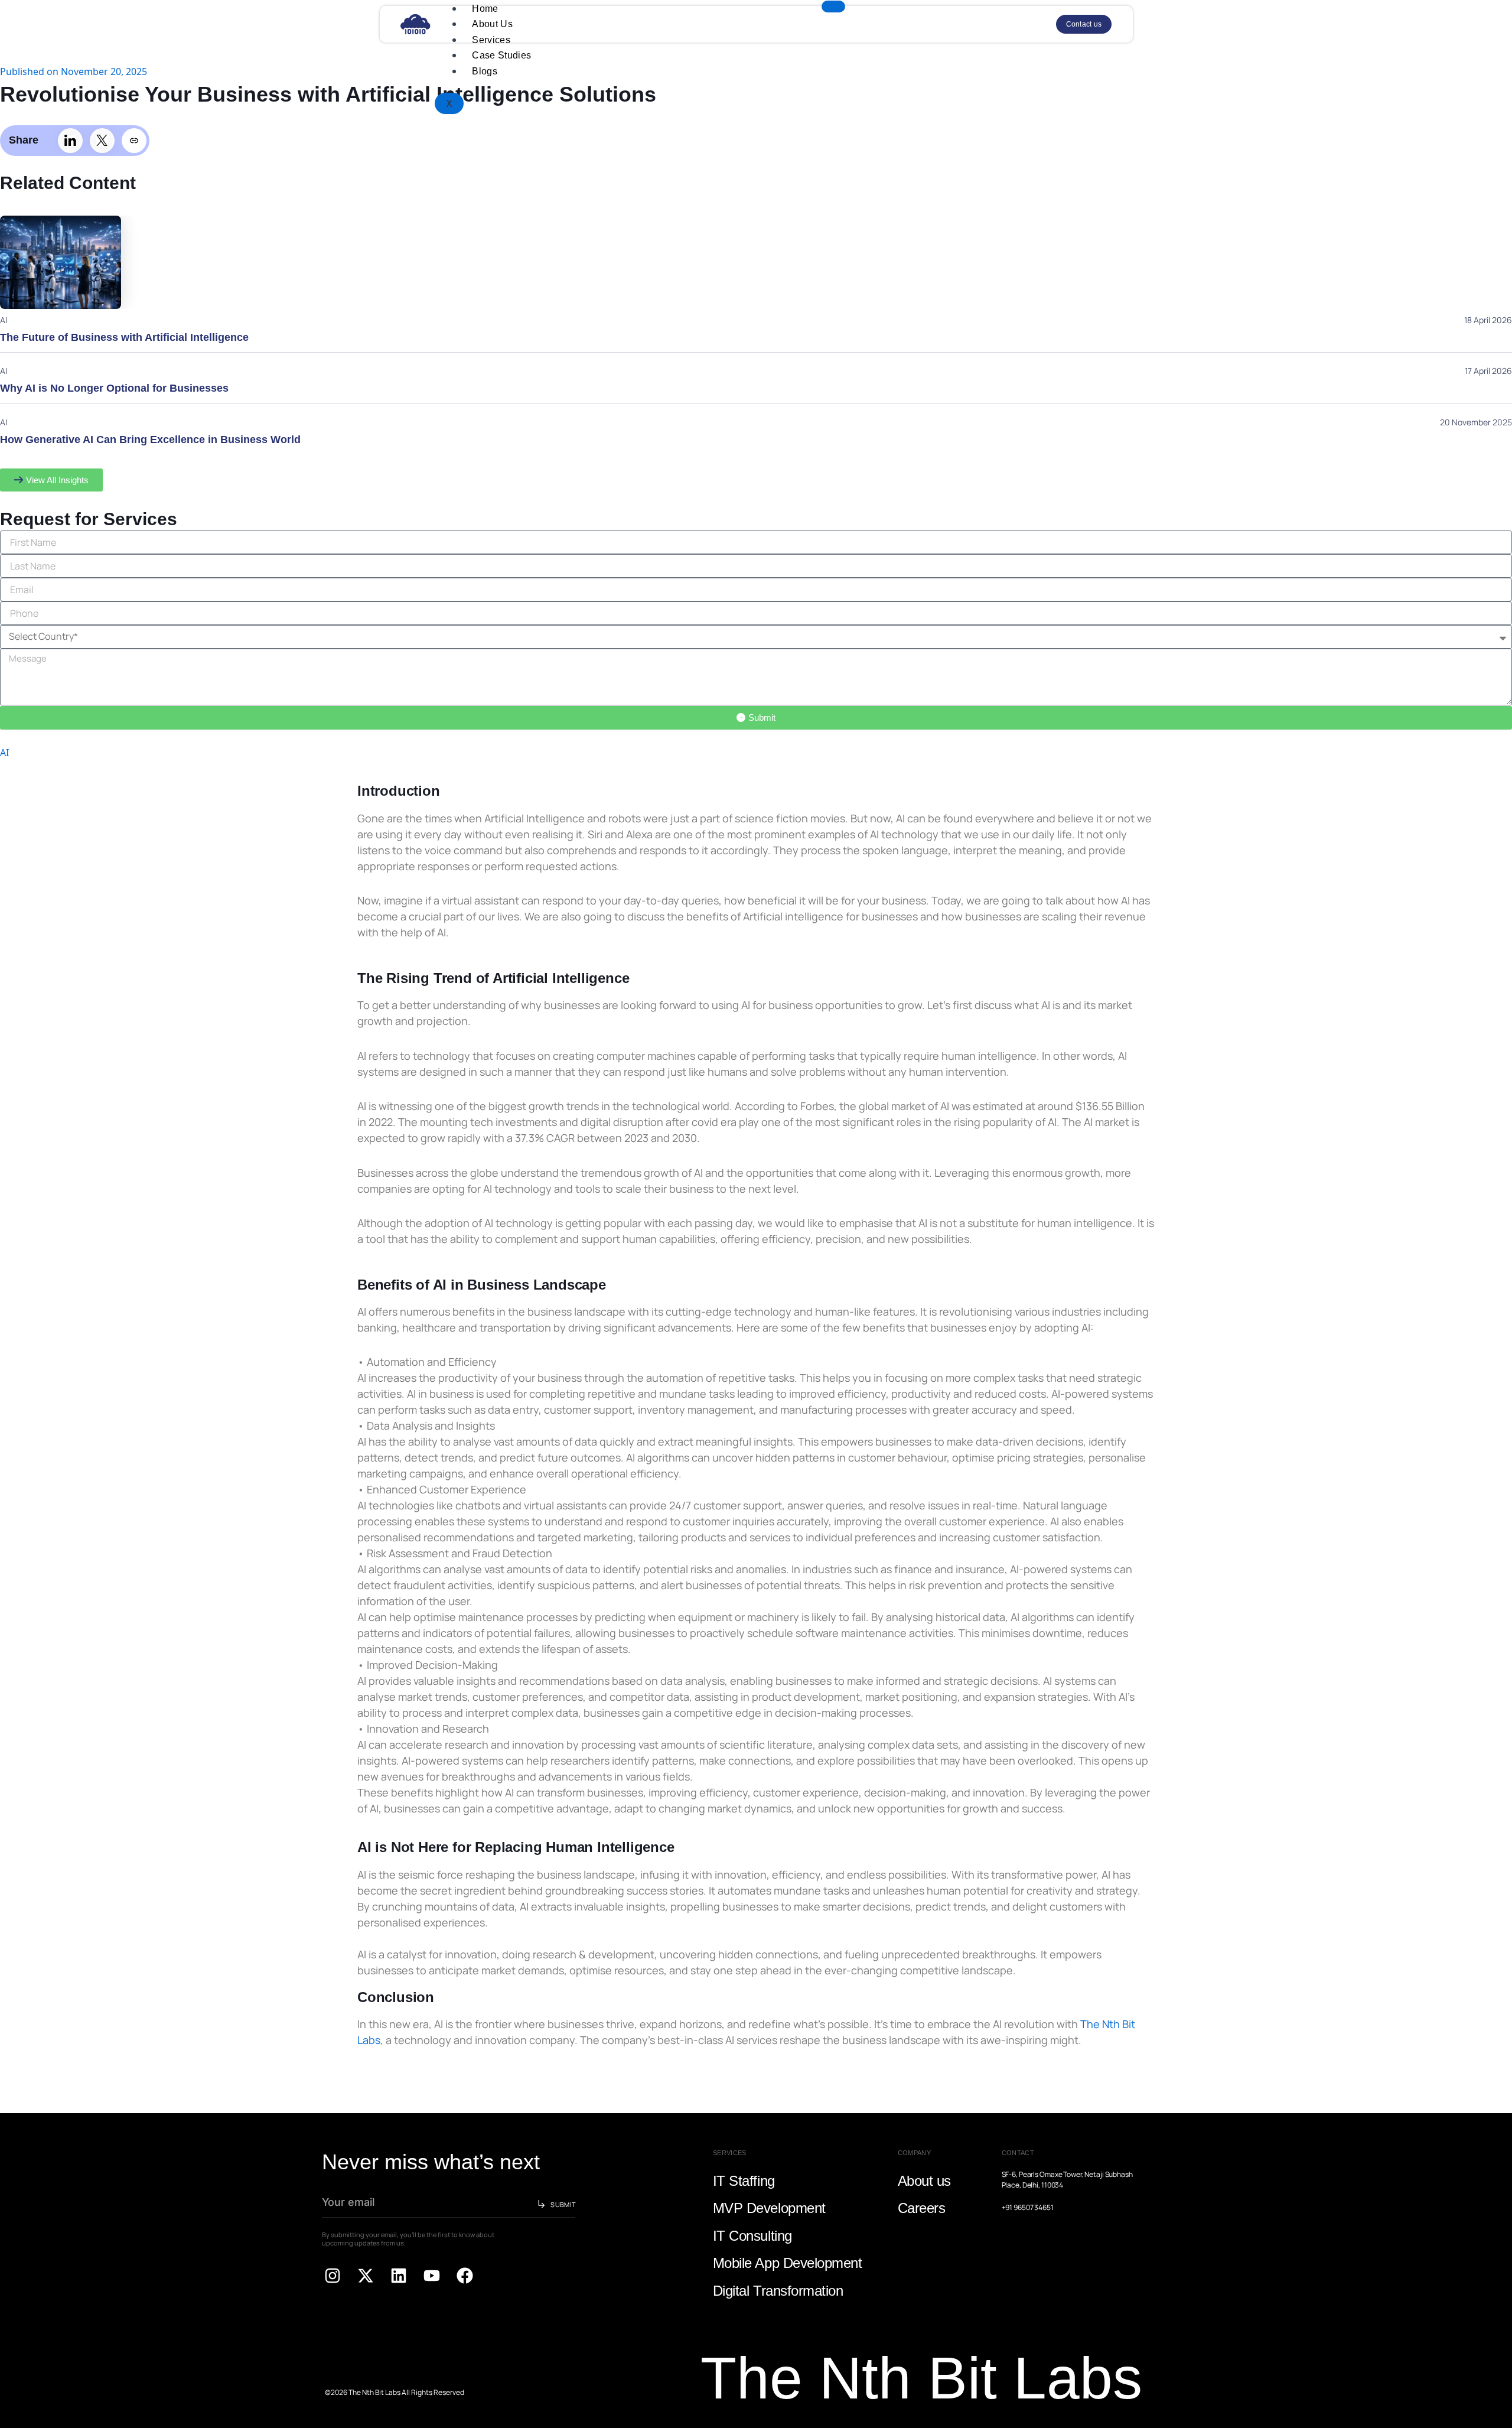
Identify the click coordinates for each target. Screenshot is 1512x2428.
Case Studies (501, 55)
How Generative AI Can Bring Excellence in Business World (150, 440)
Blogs (485, 71)
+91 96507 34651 (1028, 2207)
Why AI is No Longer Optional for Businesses (114, 388)
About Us (492, 24)
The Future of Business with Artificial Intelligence (124, 337)
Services (491, 40)
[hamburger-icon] (833, 6)
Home (485, 9)
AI (4, 753)
